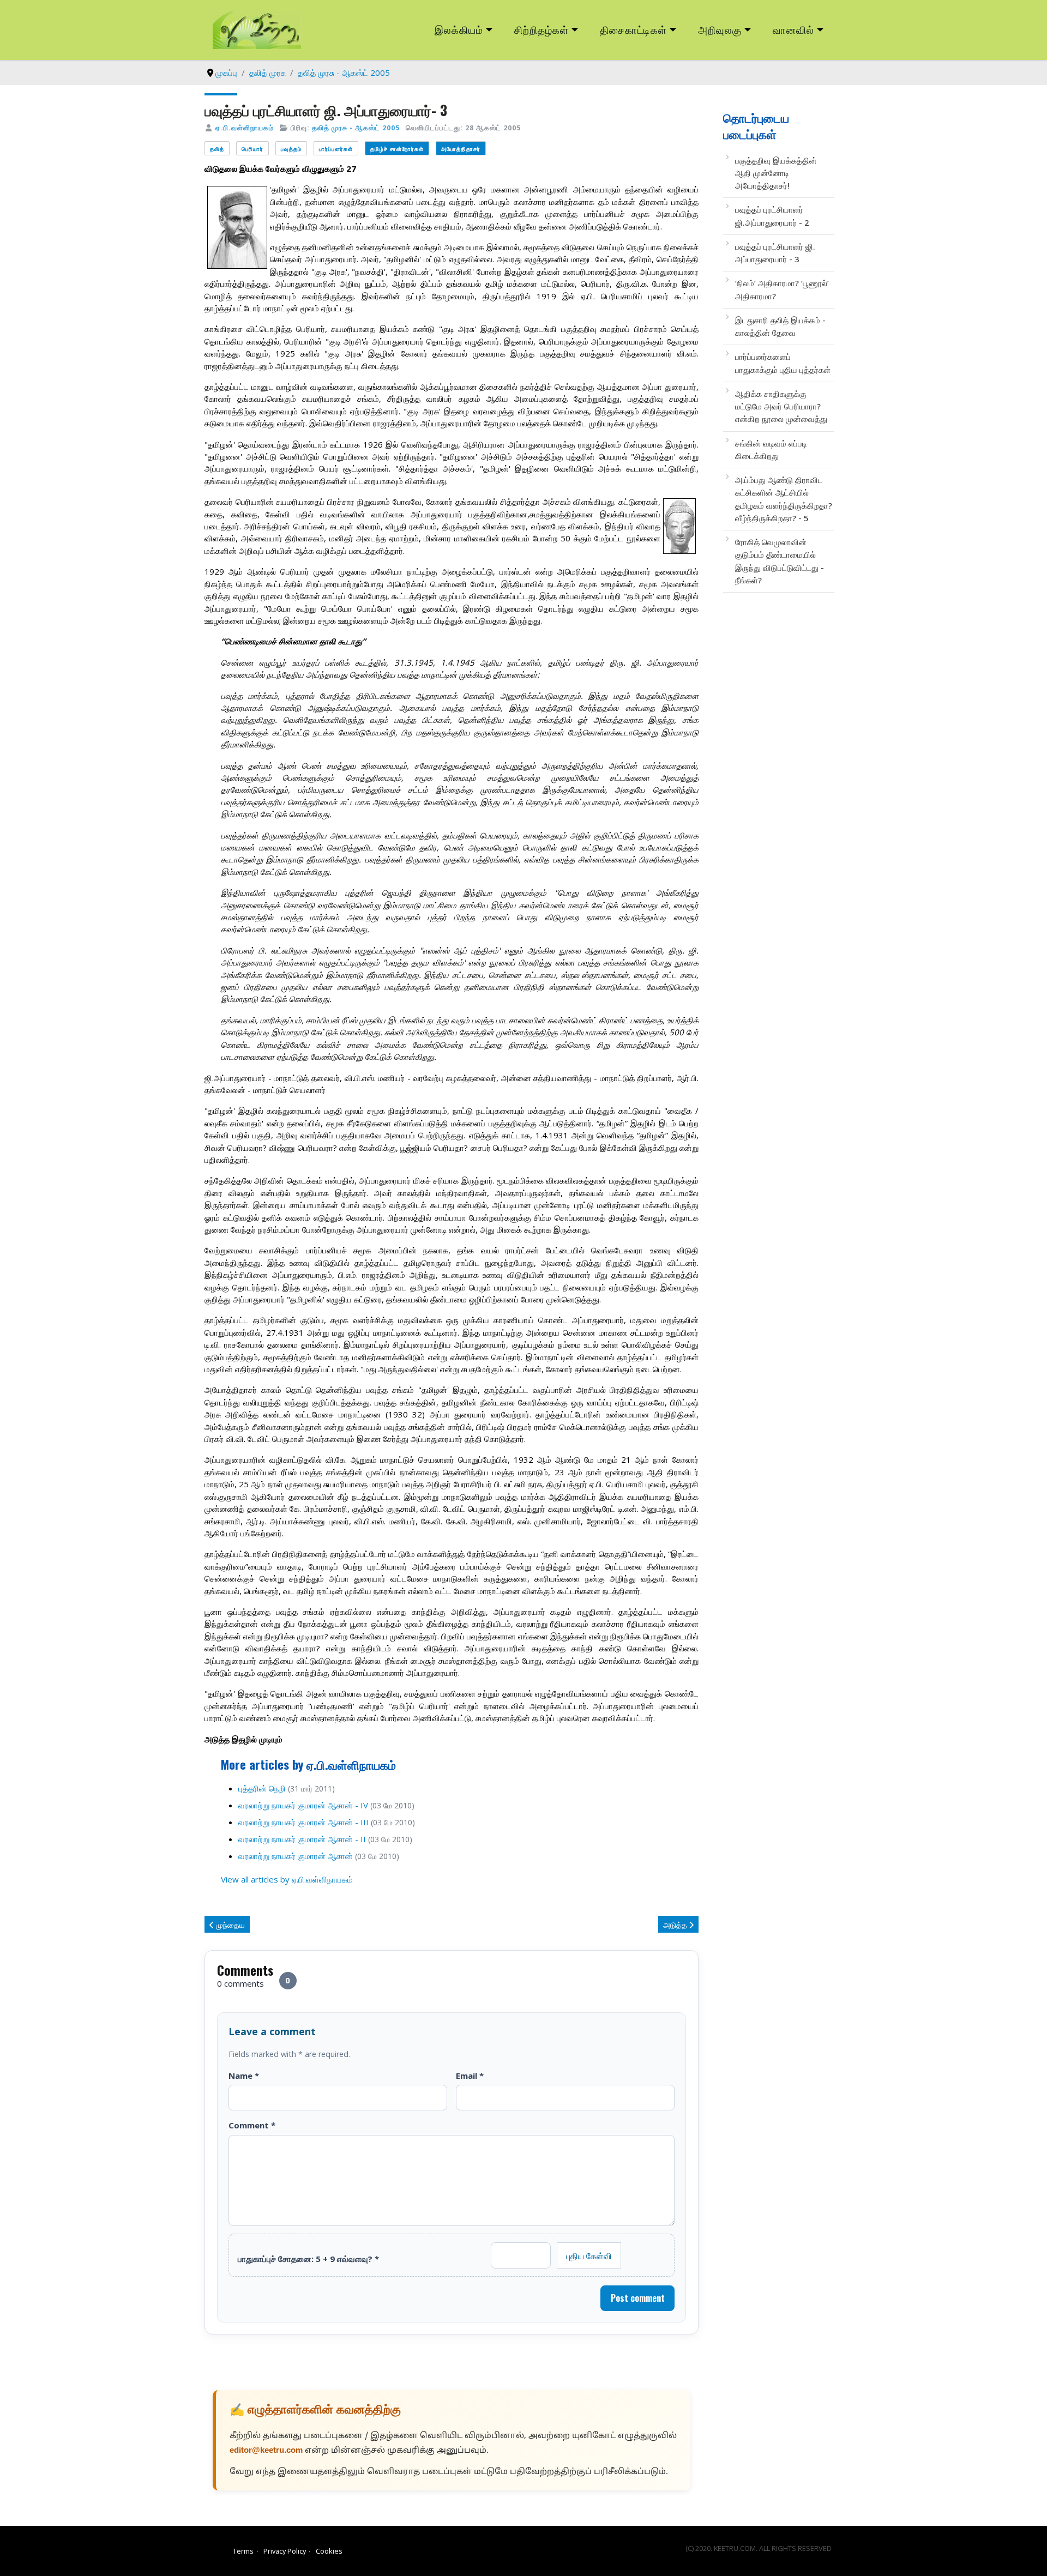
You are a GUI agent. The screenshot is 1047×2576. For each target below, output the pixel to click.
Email (470, 2076)
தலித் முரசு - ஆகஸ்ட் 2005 (356, 128)
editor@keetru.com (266, 2451)
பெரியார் (252, 149)
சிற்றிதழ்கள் (541, 29)
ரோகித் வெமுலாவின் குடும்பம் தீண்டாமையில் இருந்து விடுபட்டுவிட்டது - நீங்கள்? (780, 561)
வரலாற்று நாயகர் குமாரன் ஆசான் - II (302, 1839)
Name (244, 2076)
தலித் (217, 149)
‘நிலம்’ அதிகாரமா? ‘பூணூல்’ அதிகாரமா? (782, 289)
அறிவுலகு (720, 29)
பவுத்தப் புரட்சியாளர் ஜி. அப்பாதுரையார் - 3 (775, 253)
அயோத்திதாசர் (461, 149)
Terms (243, 2551)
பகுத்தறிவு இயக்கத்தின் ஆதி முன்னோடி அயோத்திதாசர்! (776, 173)
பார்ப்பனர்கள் (336, 149)
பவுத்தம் (291, 149)
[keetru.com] (257, 29)
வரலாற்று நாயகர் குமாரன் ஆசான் (296, 1856)
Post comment (638, 2298)
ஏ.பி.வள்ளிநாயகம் (245, 128)
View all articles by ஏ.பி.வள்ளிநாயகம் (287, 1879)
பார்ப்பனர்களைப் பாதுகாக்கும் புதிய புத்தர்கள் (783, 363)
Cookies (329, 2551)
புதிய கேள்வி (589, 2255)
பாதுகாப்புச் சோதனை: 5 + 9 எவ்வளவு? (308, 2259)
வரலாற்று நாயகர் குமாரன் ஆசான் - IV (303, 1805)
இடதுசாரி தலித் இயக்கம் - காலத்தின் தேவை (780, 326)
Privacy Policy (285, 2551)
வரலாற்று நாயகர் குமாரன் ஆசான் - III (303, 1822)
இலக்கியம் (459, 29)
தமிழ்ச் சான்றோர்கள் (397, 149)
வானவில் (793, 29)
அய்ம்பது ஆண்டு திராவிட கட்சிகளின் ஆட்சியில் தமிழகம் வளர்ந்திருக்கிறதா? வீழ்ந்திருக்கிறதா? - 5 (784, 499)
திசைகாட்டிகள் (634, 29)
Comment (252, 2125)
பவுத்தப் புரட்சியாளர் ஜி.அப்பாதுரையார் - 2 (772, 216)
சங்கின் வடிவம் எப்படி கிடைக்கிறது (771, 450)
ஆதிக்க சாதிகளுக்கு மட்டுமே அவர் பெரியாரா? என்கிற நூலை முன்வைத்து (781, 406)
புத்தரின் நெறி (262, 1788)
